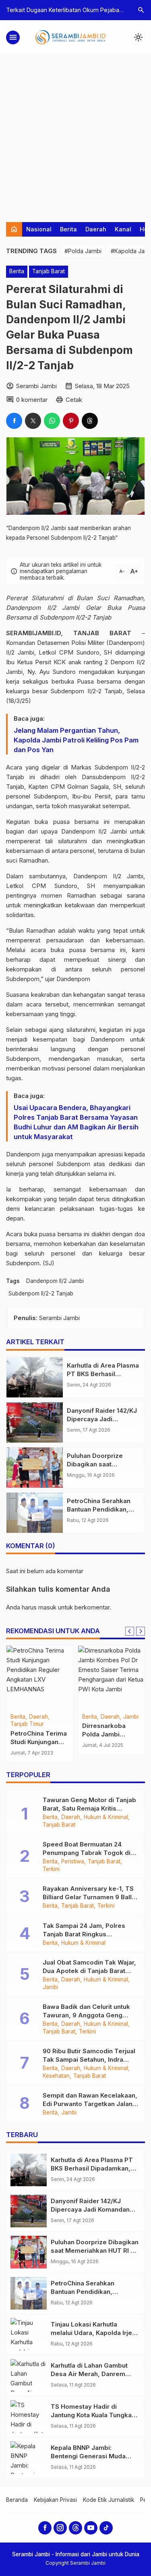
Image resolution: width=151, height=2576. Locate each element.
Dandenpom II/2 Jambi (55, 1281)
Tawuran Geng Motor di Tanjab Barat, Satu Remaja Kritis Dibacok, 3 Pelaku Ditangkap (89, 1808)
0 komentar (32, 400)
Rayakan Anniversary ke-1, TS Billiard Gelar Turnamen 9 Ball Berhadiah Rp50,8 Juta (88, 1897)
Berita (68, 229)
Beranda (17, 2500)
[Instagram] (60, 2528)
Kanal (123, 229)
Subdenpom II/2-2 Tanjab (41, 1293)
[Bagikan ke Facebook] (14, 421)
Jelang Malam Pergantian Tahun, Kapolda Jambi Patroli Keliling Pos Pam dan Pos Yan (76, 740)
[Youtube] (91, 2528)
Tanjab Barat (49, 271)
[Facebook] (45, 2528)
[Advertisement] (75, 134)
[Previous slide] (130, 1631)
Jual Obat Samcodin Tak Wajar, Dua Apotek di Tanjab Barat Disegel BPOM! (89, 1971)
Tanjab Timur (27, 1724)
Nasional (39, 229)
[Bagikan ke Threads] (90, 421)
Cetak (74, 400)
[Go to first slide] (141, 1631)
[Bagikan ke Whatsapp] (52, 421)
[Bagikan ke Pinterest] (71, 421)
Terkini (51, 1869)
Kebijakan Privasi (55, 2500)
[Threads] (75, 2528)
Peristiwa (73, 1862)
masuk (47, 1607)
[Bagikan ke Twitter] (33, 421)
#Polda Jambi (83, 251)
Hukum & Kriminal (106, 1817)
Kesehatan (56, 2076)
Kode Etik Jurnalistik (109, 2500)
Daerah (96, 229)
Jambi (131, 1717)
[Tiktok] (106, 2528)
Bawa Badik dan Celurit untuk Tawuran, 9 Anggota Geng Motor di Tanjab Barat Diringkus (90, 2015)
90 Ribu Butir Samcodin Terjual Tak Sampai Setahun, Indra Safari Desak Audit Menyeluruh (90, 2059)
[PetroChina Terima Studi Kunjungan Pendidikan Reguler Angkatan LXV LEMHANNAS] (40, 1678)
